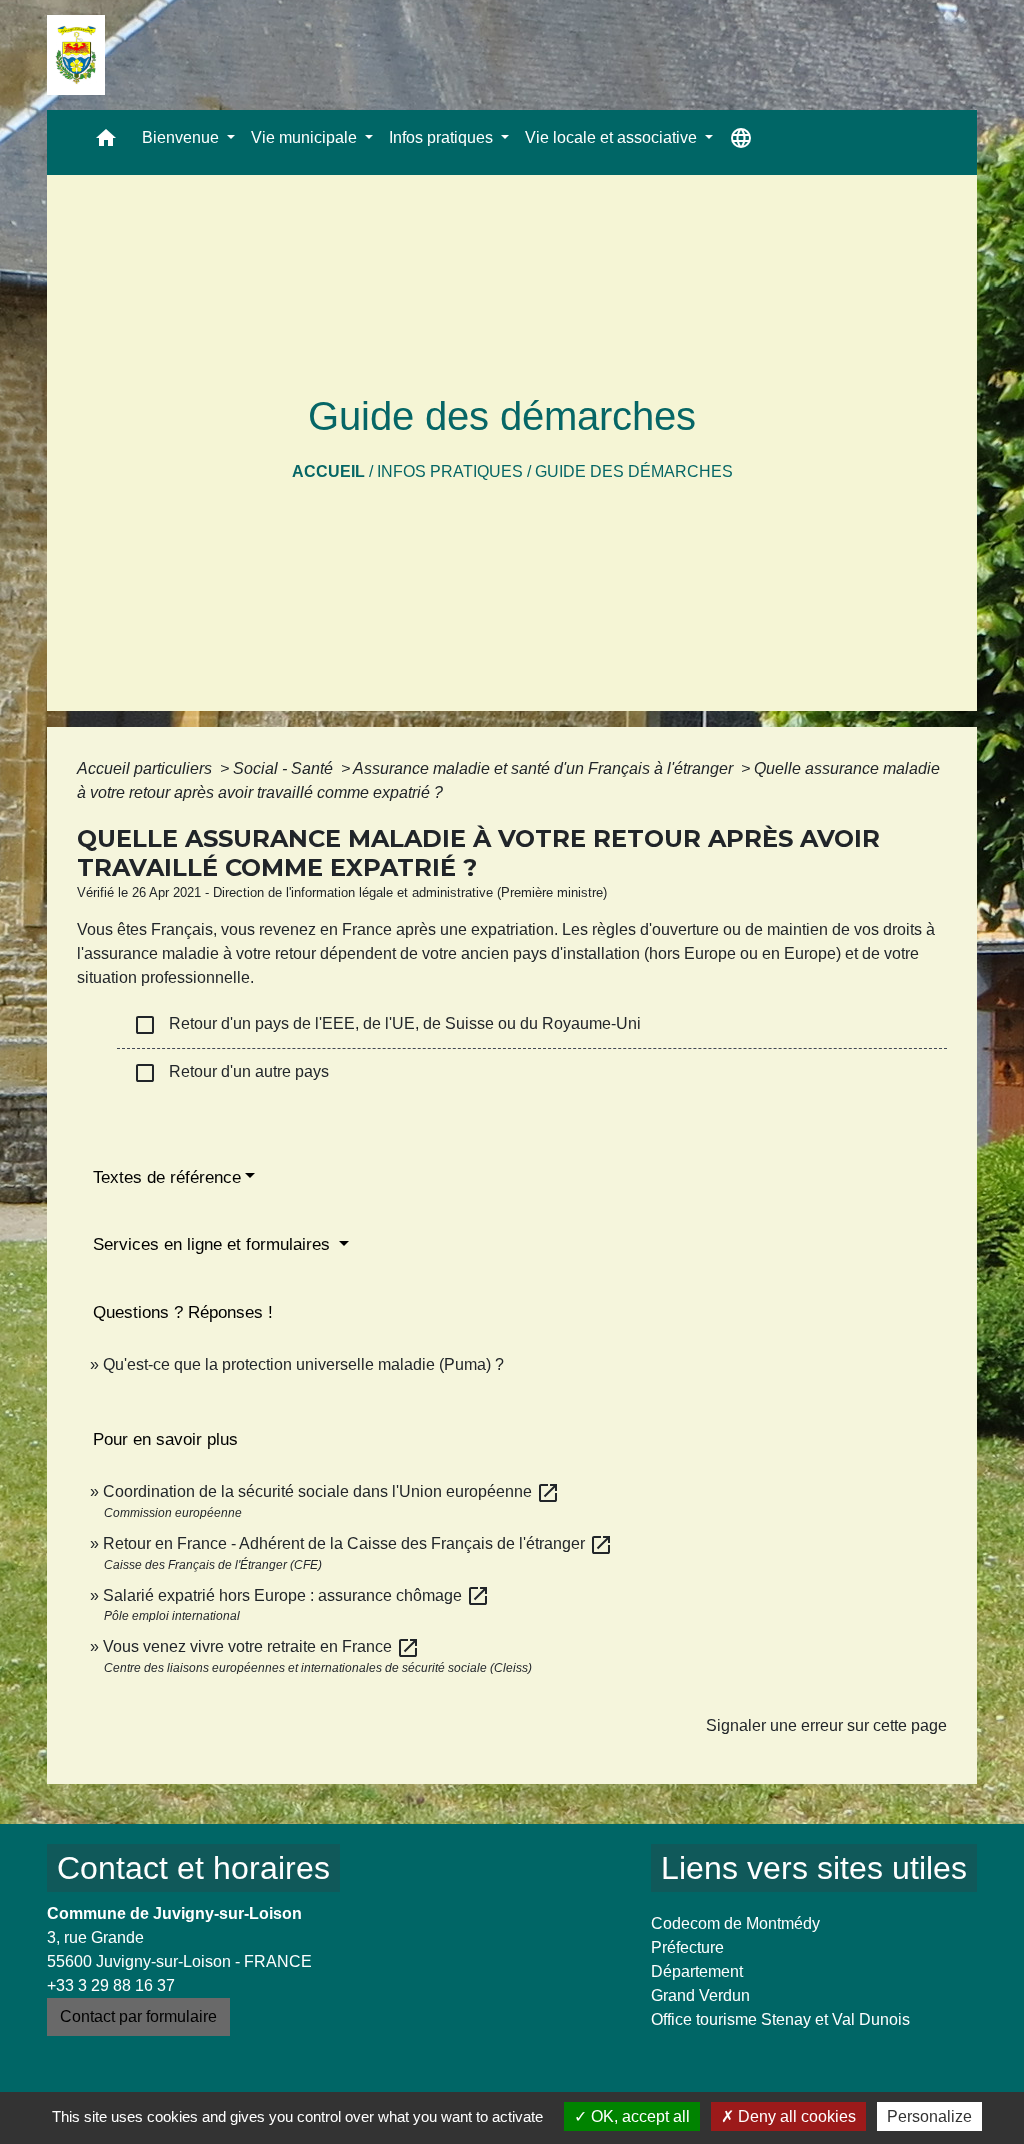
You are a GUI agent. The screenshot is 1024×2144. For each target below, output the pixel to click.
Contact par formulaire (138, 2016)
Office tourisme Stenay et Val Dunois (780, 2019)
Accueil (328, 471)
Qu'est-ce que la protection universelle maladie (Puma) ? (303, 1364)
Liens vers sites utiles (814, 1868)
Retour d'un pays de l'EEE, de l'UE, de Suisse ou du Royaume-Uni (387, 1025)
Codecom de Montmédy (735, 1923)
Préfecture (687, 1947)
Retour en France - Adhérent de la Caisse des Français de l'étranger (358, 1543)
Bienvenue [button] (182, 137)
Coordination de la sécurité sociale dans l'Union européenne (331, 1491)
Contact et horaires (193, 1868)
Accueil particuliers (146, 768)
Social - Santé (285, 768)
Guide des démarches (634, 471)
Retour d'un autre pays (231, 1073)
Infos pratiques (450, 471)
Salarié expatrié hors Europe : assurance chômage (296, 1595)
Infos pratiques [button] (443, 137)
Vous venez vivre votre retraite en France (261, 1646)
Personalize (929, 2116)
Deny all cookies (795, 2116)
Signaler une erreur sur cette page (826, 1725)
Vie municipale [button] (306, 137)
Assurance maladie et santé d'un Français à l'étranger (545, 768)
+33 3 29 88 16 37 (111, 1985)
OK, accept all (638, 2116)
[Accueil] (76, 55)
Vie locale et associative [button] (613, 137)
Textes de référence (167, 1177)
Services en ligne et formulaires (214, 1244)
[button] (106, 142)
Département (697, 1971)
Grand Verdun (700, 1995)
